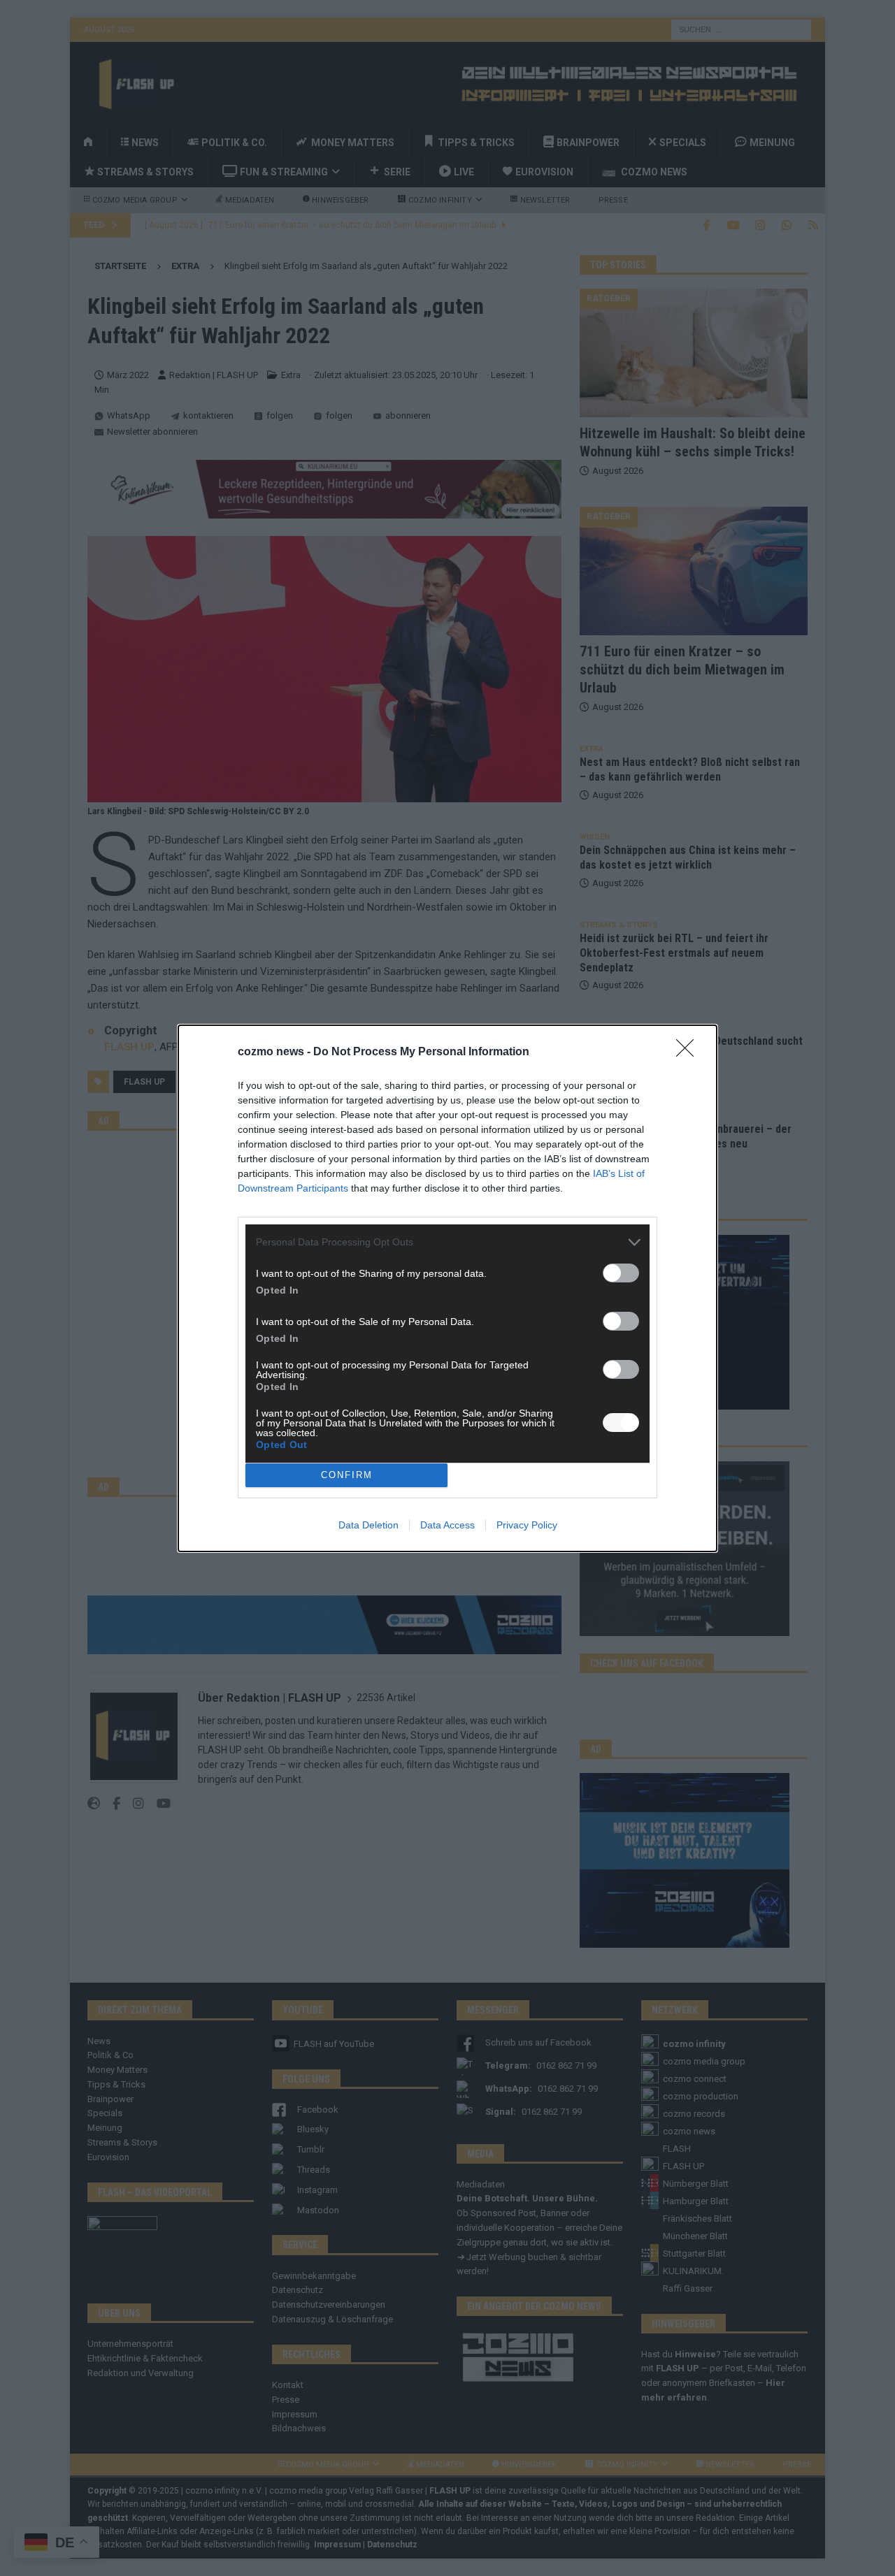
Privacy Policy (527, 1525)
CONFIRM (347, 1475)
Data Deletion (368, 1525)
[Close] (689, 1052)
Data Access (447, 1525)
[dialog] (447, 1288)
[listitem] (447, 1242)
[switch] (621, 1273)
